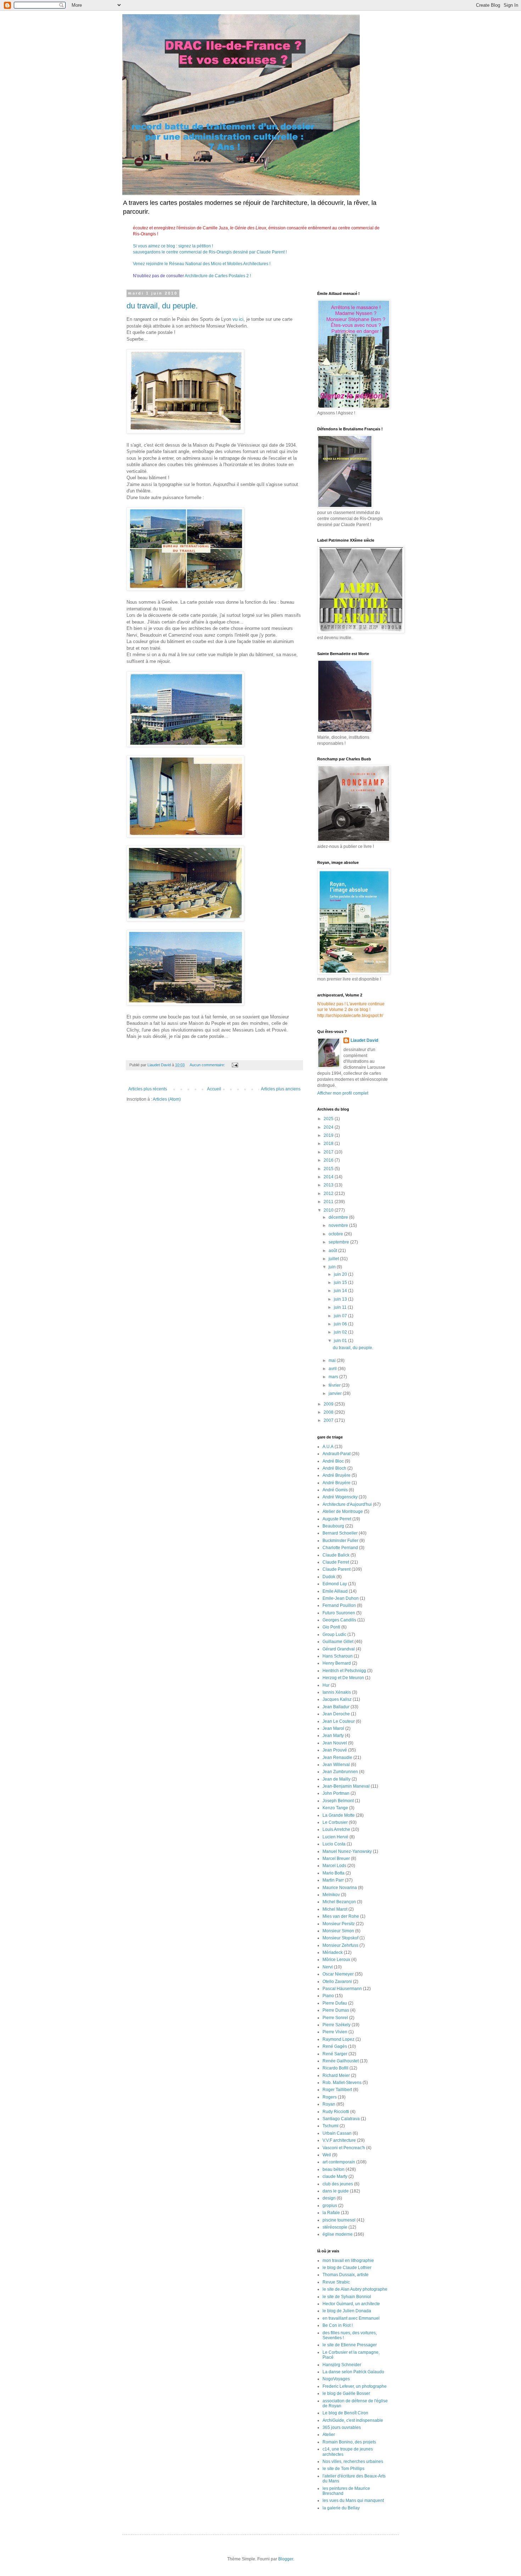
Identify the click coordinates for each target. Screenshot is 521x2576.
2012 (329, 1194)
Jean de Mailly (337, 1779)
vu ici (238, 319)
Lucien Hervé (335, 1837)
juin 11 (341, 1307)
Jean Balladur (336, 1707)
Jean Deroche (336, 1714)
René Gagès (335, 2046)
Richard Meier (336, 2075)
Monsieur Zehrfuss (340, 1945)
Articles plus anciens (281, 1089)
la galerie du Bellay (341, 2508)
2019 (329, 1135)
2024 (329, 1127)
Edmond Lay (335, 1584)
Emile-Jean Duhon (341, 1598)
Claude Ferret (336, 1562)
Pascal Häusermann (342, 1989)
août (333, 1251)
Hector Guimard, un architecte (351, 2304)
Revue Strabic (336, 2282)
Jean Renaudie (337, 1758)
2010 (329, 1210)
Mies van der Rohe (341, 1916)
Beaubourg (333, 1526)
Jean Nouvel (335, 1743)
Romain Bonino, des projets (349, 2442)
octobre (336, 1234)
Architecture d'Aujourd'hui (347, 1504)
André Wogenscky (340, 1497)
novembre (339, 1225)
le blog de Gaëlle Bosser (346, 2393)
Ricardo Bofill (335, 2068)
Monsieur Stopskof (340, 1938)
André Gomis (335, 1490)
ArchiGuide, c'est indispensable (353, 2420)
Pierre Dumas (336, 2010)
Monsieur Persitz (339, 1924)
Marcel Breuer (336, 1859)
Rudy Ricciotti (336, 2112)
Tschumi (330, 2126)
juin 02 (341, 1332)
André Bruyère (337, 1475)
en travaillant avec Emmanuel (351, 2318)
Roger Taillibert (337, 2090)
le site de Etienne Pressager (350, 2345)
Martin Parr (333, 1880)
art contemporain (339, 2162)
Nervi (328, 1967)
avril (333, 1369)
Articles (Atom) (167, 1099)
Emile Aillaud (335, 1591)
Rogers (330, 2097)
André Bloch (334, 1468)
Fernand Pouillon (339, 1605)
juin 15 (341, 1283)
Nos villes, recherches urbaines (353, 2462)
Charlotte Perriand (340, 1548)
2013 (329, 1185)
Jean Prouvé (335, 1750)
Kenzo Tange (335, 1808)
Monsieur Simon (338, 1931)
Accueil (214, 1089)
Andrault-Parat (337, 1454)
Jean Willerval (336, 1765)
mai (333, 1360)
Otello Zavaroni (337, 1982)
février (335, 1385)
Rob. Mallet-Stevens (342, 2083)
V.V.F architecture (339, 2140)
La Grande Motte (339, 1815)
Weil (327, 2155)
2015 (329, 1169)
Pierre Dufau (335, 2003)
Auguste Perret (337, 1519)
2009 (329, 1404)
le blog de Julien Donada (347, 2311)
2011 (329, 1202)
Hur (326, 1685)
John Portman (336, 1793)
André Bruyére (337, 1483)
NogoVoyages (336, 2379)
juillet (334, 1259)
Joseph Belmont (338, 1801)
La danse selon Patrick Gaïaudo (353, 2372)
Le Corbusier (335, 1822)
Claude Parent (337, 1569)
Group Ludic (334, 1635)
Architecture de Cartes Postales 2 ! (217, 276)
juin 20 (341, 1274)
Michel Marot (335, 1909)
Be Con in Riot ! (338, 2325)
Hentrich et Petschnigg (344, 1671)
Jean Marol (333, 1728)
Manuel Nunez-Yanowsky (347, 1851)
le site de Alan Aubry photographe (355, 2289)
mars (334, 1377)
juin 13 (341, 1299)
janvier (336, 1393)
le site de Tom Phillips (343, 2469)
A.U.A (328, 1447)
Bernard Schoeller (340, 1533)
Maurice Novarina (340, 1888)
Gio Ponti (331, 1627)
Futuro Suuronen (339, 1613)
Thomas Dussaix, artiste (346, 2275)
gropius (330, 2206)
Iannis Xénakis (337, 1692)
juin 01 (341, 1341)
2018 (329, 1144)
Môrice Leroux (336, 1960)
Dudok (329, 1577)
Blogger (286, 2559)
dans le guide (336, 2191)
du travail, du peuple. (162, 306)
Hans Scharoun (338, 1656)
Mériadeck (333, 1952)
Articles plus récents (148, 1089)
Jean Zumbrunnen (340, 1772)
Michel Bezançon (339, 1902)
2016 (329, 1160)
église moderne (338, 2234)
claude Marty (335, 2177)
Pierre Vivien (335, 2032)
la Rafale (331, 2213)
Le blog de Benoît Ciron (345, 2413)
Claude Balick (336, 1555)
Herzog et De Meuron (343, 1678)
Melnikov (331, 1895)
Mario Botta (334, 1873)
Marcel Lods (334, 1866)
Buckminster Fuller (340, 1541)
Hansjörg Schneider (342, 2365)
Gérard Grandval (339, 1649)
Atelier (329, 2435)
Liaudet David (364, 1040)
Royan (329, 2104)
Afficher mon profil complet (343, 1093)
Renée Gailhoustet (341, 2061)
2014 (329, 1177)
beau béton (334, 2169)
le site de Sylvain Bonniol (347, 2297)
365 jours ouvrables (342, 2427)
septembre (339, 1242)
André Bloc (333, 1461)
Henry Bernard (337, 1663)
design (329, 2198)
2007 (329, 1420)
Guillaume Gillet (338, 1642)
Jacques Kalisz (337, 1699)
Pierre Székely (337, 2025)
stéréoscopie (335, 2227)
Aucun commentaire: (208, 1065)
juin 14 (341, 1291)
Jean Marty (333, 1736)
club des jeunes (338, 2184)
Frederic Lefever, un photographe (355, 2386)
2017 (329, 1152)
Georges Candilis (339, 1620)
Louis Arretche (336, 1829)
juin (333, 1267)
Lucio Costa (334, 1844)
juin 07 (341, 1316)
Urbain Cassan (337, 2133)
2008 (329, 1412)
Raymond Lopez (338, 2039)
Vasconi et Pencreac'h (344, 2148)
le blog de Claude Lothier (347, 2268)
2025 (329, 1119)
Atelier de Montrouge (343, 1511)
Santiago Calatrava (341, 2119)
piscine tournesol (339, 2220)
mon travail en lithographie (348, 2261)
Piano (328, 1996)
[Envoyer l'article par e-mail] (235, 1065)
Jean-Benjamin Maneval (346, 1786)
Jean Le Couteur (339, 1721)
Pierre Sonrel (335, 2018)
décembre (339, 1217)
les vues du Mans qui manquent (353, 2500)
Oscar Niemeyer (338, 1974)
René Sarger (335, 2054)
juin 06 (341, 1324)
